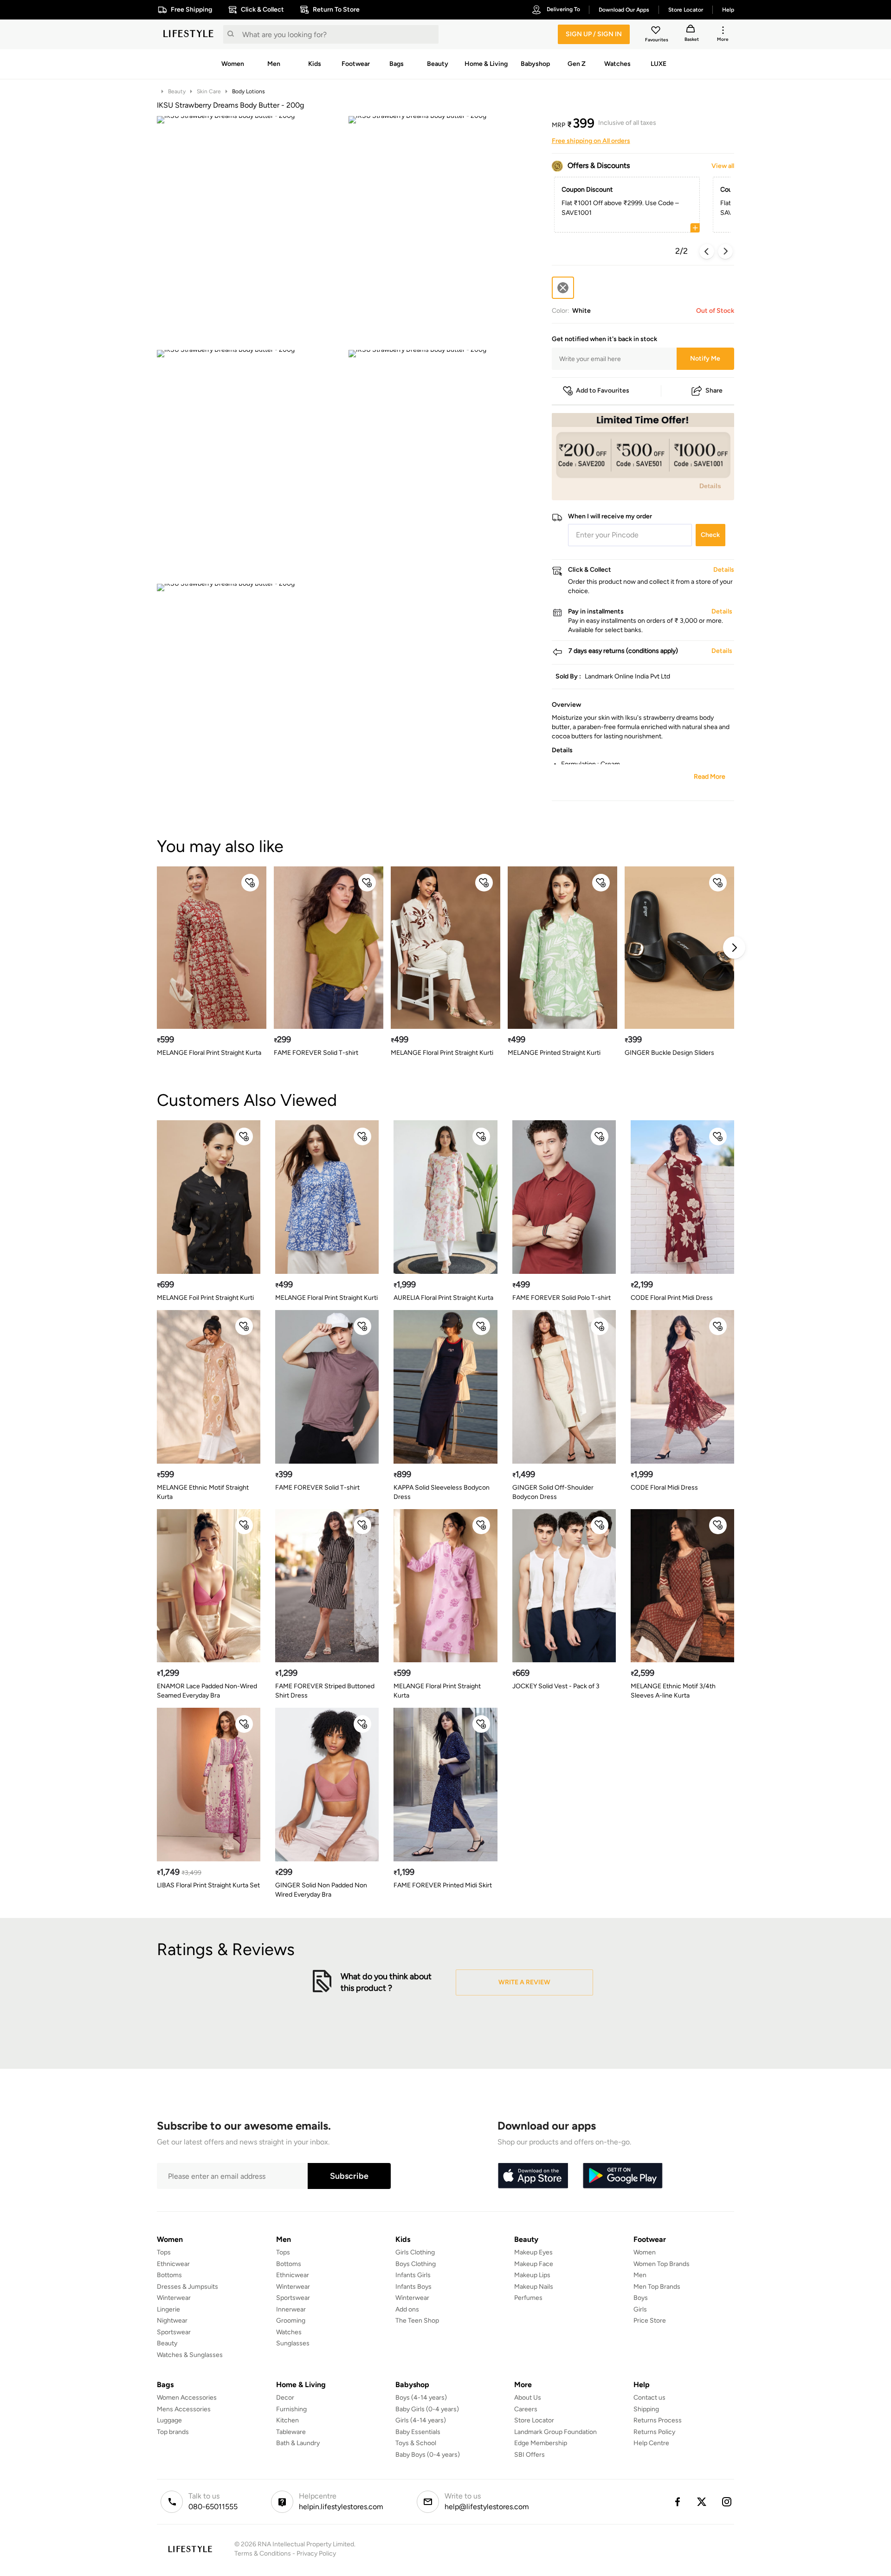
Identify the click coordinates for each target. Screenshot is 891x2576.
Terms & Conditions (263, 2553)
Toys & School (416, 2443)
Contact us (649, 2398)
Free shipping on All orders (591, 141)
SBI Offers (529, 2455)
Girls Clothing (415, 2252)
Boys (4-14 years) (421, 2398)
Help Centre (651, 2443)
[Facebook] (677, 2502)
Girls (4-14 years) (421, 2420)
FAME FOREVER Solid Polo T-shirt (562, 1298)
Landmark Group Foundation (555, 2432)
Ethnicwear (173, 2264)
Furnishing (291, 2409)
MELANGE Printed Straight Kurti (554, 1053)
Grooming (291, 2321)
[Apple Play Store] (533, 2176)
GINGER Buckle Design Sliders (669, 1053)
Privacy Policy (316, 2553)
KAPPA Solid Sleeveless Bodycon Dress (442, 1492)
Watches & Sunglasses (190, 2355)
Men (640, 2275)
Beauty (177, 91)
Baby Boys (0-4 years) (428, 2455)
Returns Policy (654, 2432)
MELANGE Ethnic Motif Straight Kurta (203, 1492)
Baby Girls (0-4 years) (427, 2409)
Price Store (650, 2321)
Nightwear (172, 2321)
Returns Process (658, 2420)
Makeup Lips (532, 2275)
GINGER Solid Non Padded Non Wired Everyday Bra (321, 1890)
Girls (640, 2309)
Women (645, 2252)
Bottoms (169, 2275)
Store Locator (534, 2420)
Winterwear (174, 2298)
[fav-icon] (657, 32)
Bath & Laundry (298, 2443)
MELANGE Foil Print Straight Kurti (205, 1298)
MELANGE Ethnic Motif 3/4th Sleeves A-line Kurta (673, 1691)
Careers (526, 2409)
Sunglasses (293, 2343)
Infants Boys (413, 2287)
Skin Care (209, 91)
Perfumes (528, 2298)
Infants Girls (413, 2275)
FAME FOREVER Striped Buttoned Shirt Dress (325, 1691)
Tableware (291, 2432)
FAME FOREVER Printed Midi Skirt (443, 1885)
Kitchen (287, 2420)
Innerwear (291, 2309)
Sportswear (174, 2332)
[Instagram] (727, 2502)
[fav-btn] (250, 883)
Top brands (173, 2432)
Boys (641, 2298)
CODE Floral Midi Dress (664, 1488)
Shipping (646, 2409)
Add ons (407, 2309)
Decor (285, 2398)
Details (710, 485)
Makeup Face (534, 2264)
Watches (289, 2332)
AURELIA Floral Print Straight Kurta (443, 1298)
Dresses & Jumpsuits (187, 2287)
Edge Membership (541, 2443)
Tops (164, 2252)
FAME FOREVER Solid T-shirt (316, 1053)
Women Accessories (187, 2398)
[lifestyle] (188, 34)
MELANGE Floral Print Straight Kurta (209, 1053)
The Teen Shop (417, 2321)
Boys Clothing (416, 2264)
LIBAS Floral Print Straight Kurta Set (208, 1885)
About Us (528, 2398)
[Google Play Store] (623, 2176)
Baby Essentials (418, 2432)
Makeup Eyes (533, 2252)
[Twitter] (702, 2502)
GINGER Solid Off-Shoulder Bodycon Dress (553, 1492)
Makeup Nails (534, 2287)
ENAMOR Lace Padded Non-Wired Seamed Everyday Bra (207, 1691)
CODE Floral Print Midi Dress (672, 1298)
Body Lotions (249, 91)
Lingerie (168, 2309)
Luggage (169, 2420)
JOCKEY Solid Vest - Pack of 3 (556, 1686)
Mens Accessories (184, 2409)
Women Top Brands (662, 2264)
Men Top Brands (657, 2287)
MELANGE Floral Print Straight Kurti (442, 1053)
